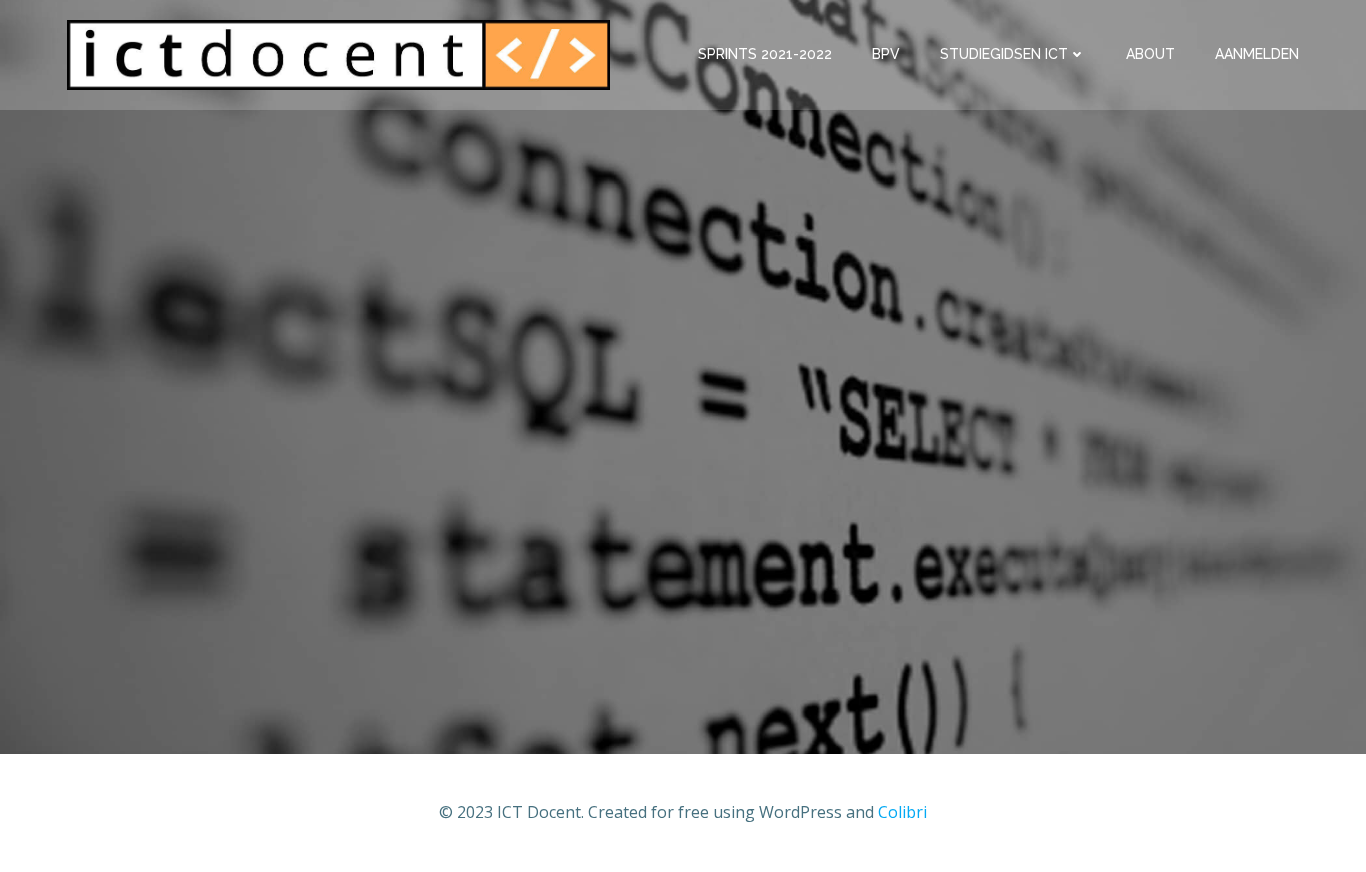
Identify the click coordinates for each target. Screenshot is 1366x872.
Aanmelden (1257, 54)
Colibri (902, 812)
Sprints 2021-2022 (765, 54)
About (1150, 54)
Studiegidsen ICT (1004, 54)
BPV (886, 54)
